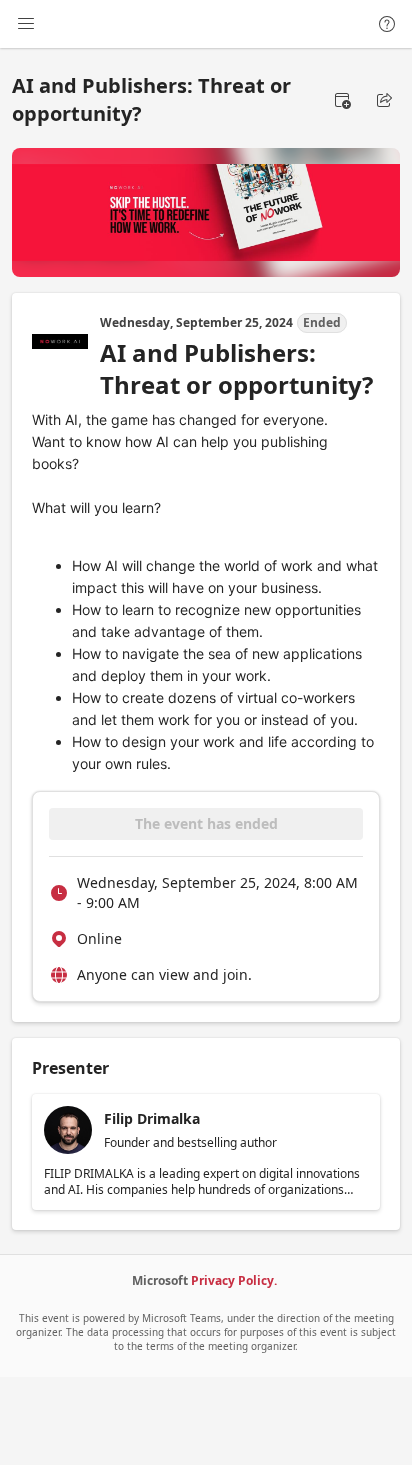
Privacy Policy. (234, 1280)
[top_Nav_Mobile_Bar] (26, 24)
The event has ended (206, 823)
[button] (342, 100)
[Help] (387, 24)
